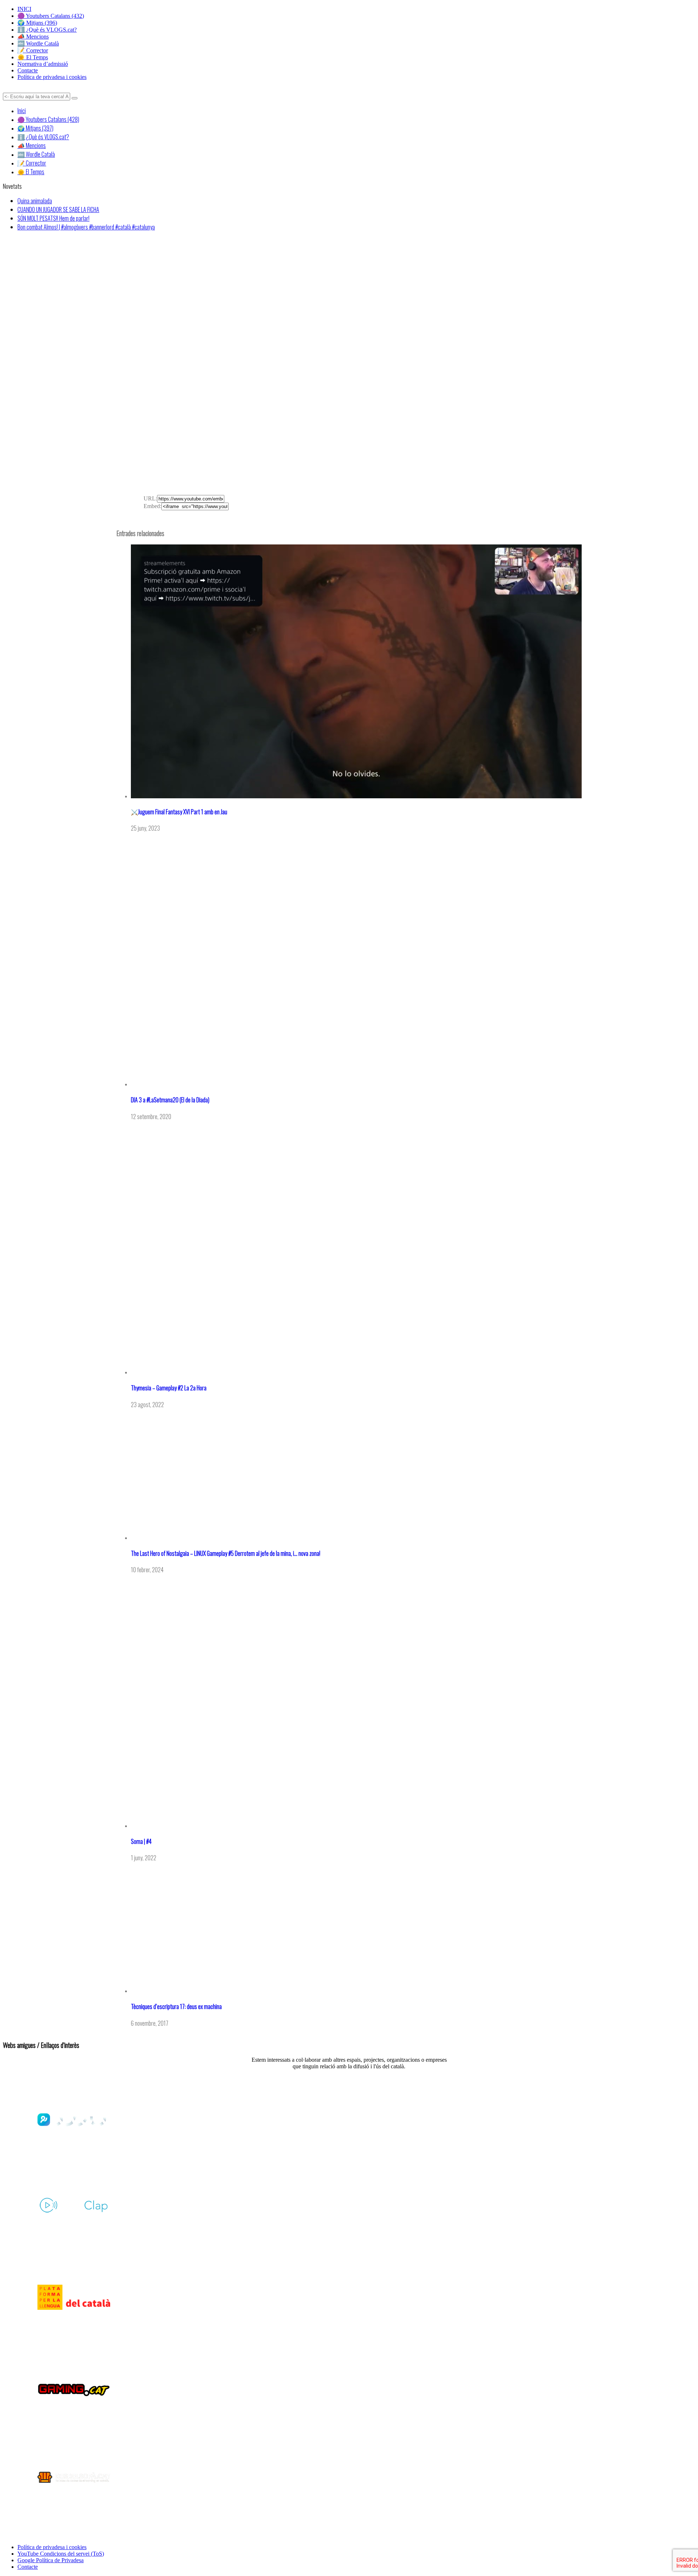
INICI (24, 9)
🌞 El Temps (33, 57)
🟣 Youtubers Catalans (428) (48, 119)
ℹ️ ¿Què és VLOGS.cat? (47, 30)
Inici (22, 111)
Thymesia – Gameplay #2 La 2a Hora (169, 1388)
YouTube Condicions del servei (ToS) (61, 2554)
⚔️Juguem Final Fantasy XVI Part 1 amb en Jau (179, 812)
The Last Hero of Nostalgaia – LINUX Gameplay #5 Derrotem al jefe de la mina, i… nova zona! (226, 1553)
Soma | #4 (141, 1841)
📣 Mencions (33, 37)
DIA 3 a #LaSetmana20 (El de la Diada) (170, 1100)
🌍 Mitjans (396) (37, 23)
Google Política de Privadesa (51, 2560)
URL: (150, 498)
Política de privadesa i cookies (52, 77)
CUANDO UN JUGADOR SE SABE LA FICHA (58, 209)
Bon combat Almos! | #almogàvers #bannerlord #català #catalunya (86, 227)
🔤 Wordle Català (38, 43)
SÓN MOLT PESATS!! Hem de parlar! (53, 218)
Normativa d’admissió (43, 64)
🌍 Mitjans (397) (35, 128)
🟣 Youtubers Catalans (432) (51, 16)
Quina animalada (35, 201)
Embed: (153, 506)
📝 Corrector (33, 50)
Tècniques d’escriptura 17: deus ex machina (176, 2006)
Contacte (28, 70)
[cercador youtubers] (75, 98)
